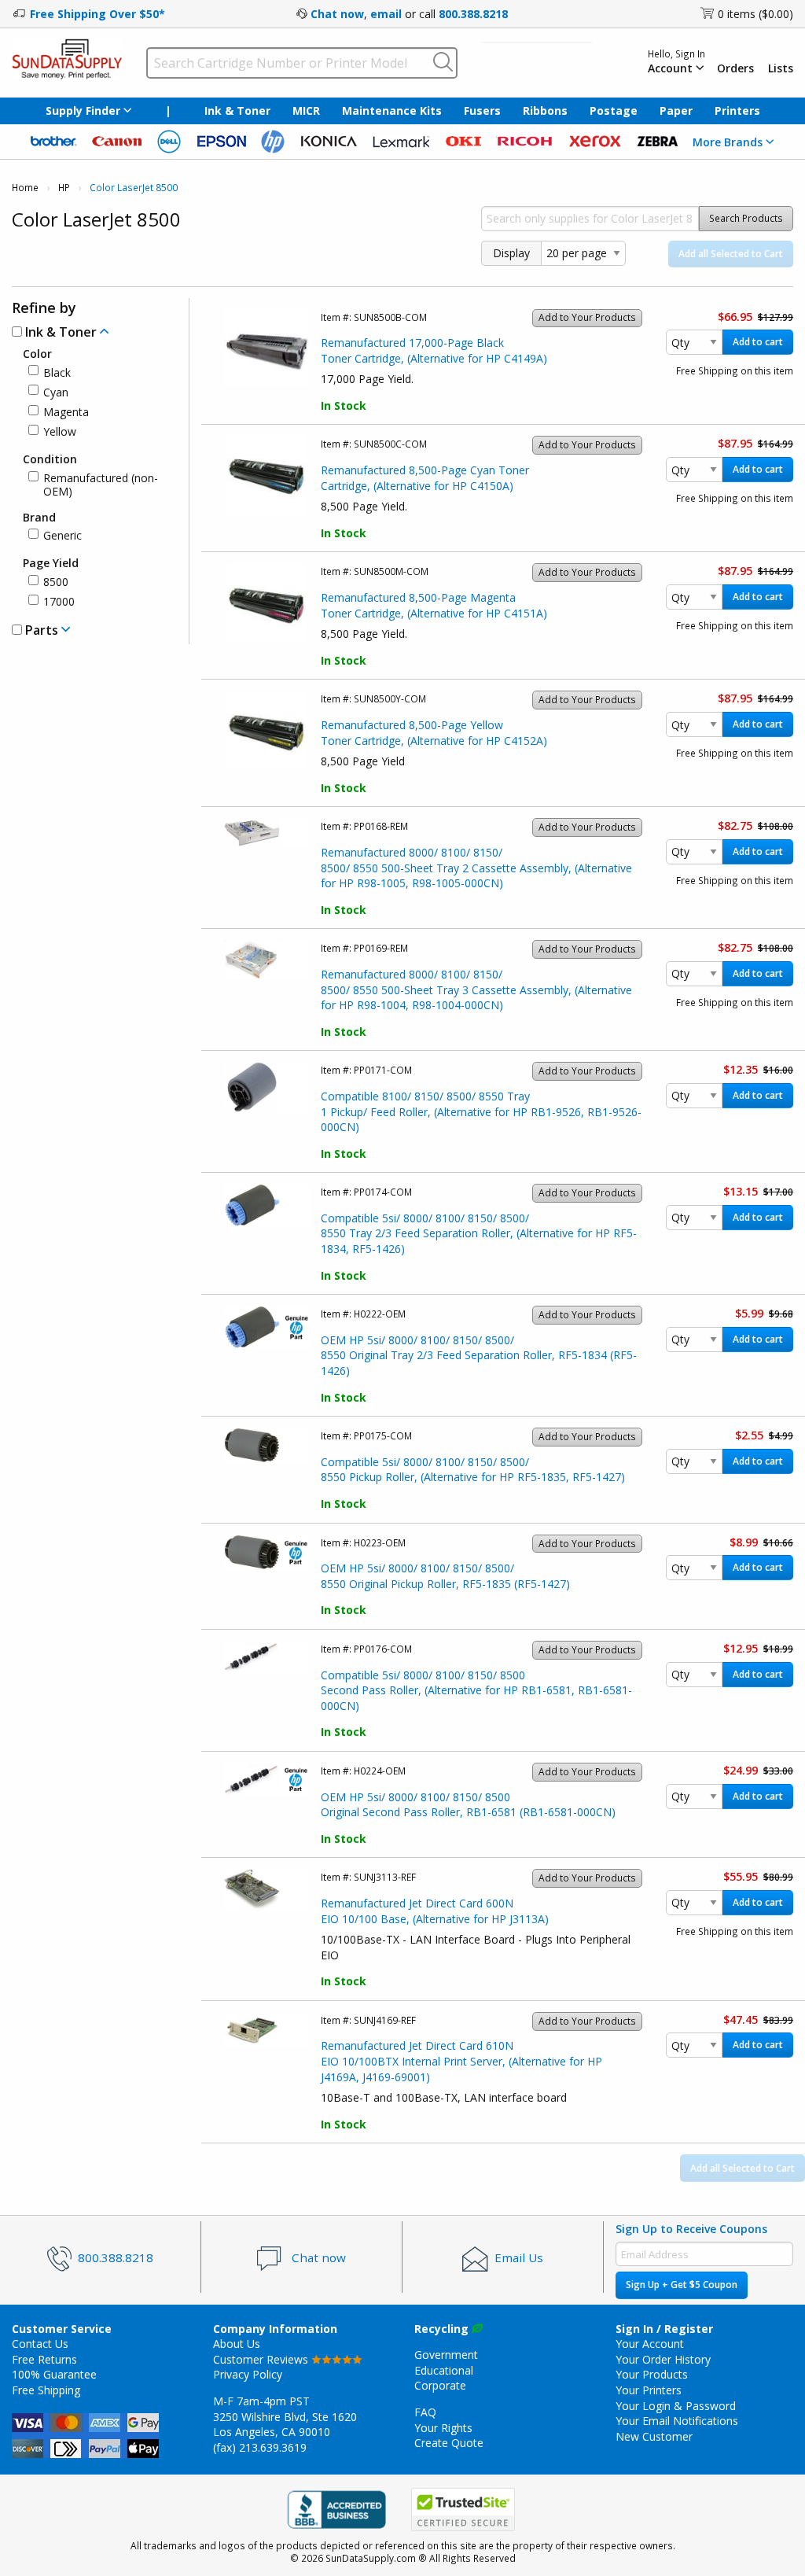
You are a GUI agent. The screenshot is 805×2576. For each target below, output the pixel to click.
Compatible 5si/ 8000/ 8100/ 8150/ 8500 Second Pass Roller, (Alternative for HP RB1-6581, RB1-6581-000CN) (476, 1690)
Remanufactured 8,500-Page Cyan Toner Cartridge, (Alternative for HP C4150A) (425, 478)
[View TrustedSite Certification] (463, 2510)
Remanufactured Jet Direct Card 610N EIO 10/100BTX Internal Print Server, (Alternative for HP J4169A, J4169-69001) (461, 2061)
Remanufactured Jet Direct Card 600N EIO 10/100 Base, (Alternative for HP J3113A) (435, 1911)
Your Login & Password (676, 2406)
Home (25, 188)
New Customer (654, 2436)
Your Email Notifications (677, 2421)
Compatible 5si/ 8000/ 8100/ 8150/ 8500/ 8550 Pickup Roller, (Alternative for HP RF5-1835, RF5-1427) (473, 1470)
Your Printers (649, 2390)
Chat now (337, 14)
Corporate (440, 2385)
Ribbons (545, 111)
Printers (737, 111)
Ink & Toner (237, 111)
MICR (306, 111)
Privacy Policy (248, 2374)
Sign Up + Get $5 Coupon (682, 2285)
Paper (676, 111)
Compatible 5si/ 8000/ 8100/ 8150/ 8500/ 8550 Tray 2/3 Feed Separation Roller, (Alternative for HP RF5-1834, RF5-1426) (479, 1233)
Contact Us (40, 2344)
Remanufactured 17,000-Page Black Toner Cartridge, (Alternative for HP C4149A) (434, 350)
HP (64, 188)
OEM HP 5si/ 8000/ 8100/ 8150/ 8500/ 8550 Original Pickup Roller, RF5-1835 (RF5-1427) (445, 1576)
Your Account (650, 2344)
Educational (444, 2370)
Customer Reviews (262, 2359)
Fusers (482, 111)
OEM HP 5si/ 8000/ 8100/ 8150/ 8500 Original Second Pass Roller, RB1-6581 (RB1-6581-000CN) (468, 1805)
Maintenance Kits (392, 111)
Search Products (746, 218)
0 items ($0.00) (755, 14)
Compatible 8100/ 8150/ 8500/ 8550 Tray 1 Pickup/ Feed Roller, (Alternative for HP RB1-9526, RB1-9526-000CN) (481, 1111)
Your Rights (443, 2428)
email (386, 14)
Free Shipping (46, 2390)
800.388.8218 (473, 14)
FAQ (425, 2412)
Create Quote (449, 2443)
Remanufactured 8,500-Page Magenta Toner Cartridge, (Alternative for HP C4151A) (434, 605)
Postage (614, 111)
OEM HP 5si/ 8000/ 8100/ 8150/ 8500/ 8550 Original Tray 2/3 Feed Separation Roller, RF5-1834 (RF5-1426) (479, 1355)
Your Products (652, 2374)
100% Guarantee (54, 2374)
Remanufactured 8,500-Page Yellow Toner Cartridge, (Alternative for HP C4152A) (434, 733)
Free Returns (44, 2359)
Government (446, 2355)
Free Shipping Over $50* (97, 14)
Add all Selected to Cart (731, 254)
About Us (237, 2344)
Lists (781, 68)
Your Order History (663, 2359)
